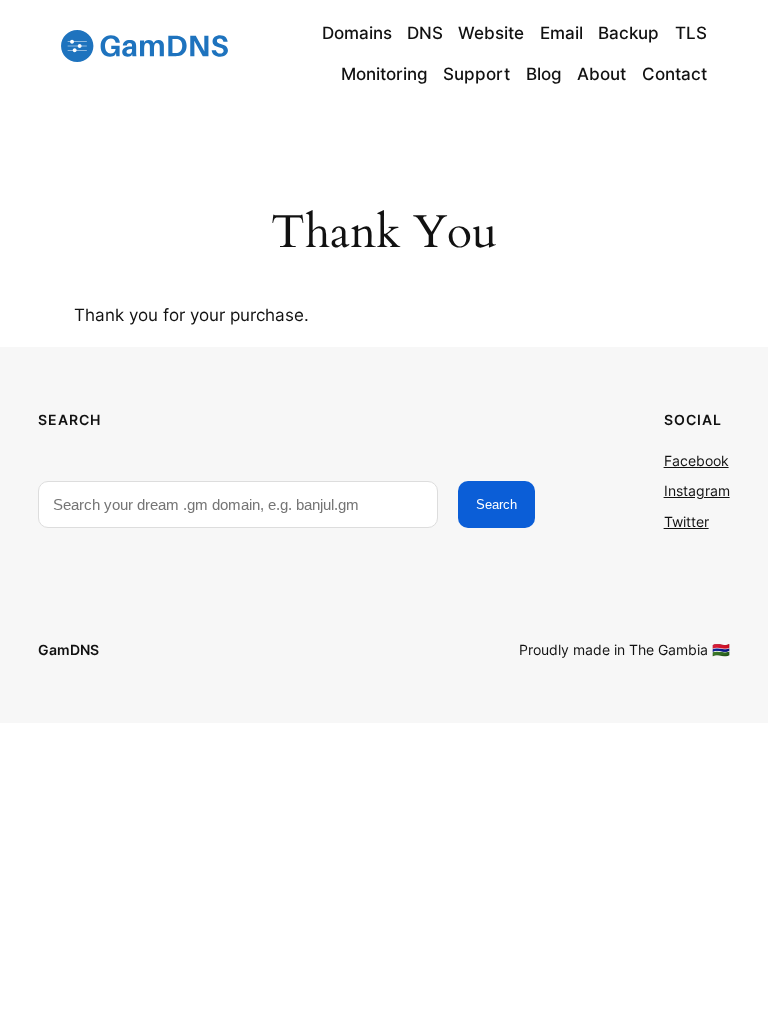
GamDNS (68, 649)
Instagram (697, 490)
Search (496, 504)
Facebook (696, 460)
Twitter (686, 521)
